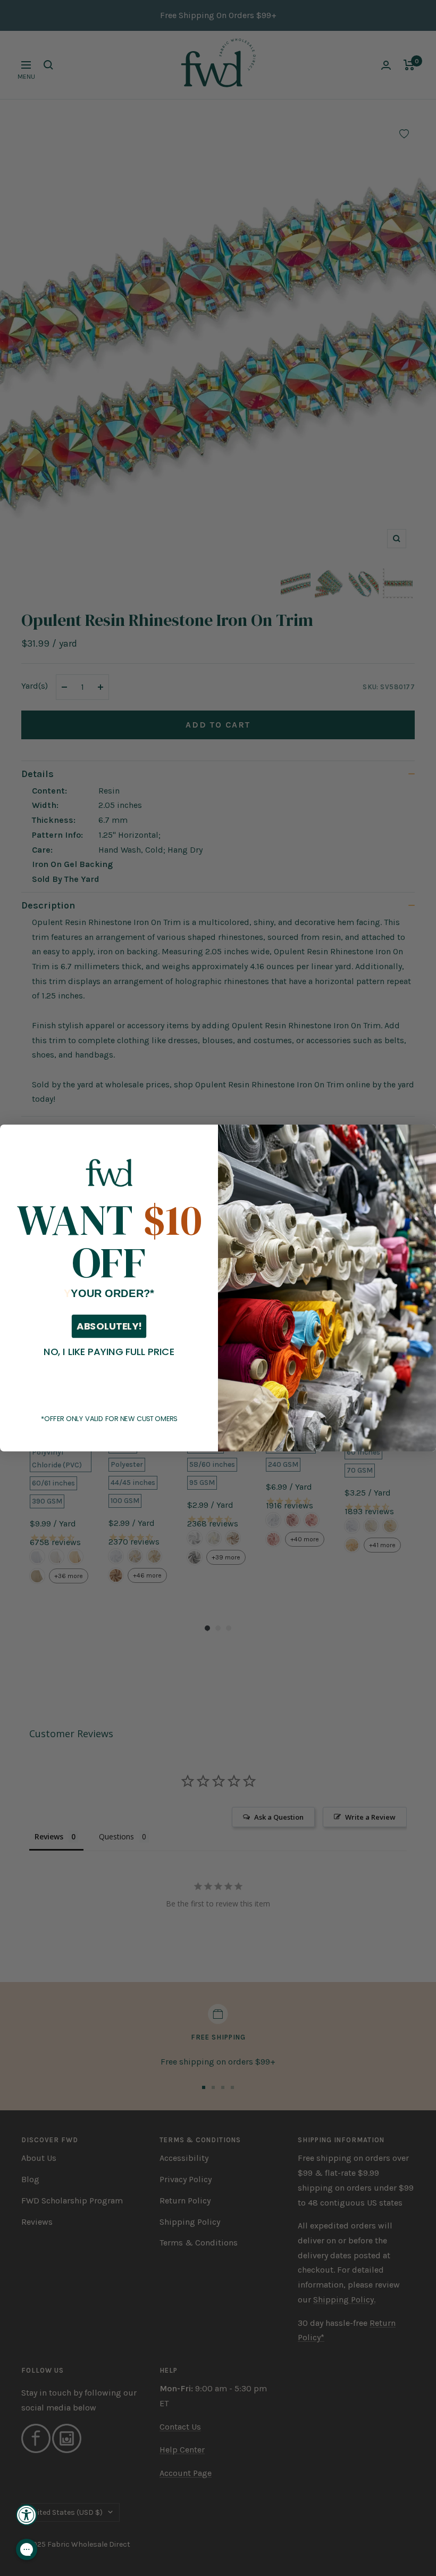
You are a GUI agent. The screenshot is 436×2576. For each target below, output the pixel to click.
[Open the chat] (27, 2549)
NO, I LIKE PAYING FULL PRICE (109, 1351)
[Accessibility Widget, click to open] (27, 2515)
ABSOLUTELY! (109, 1326)
